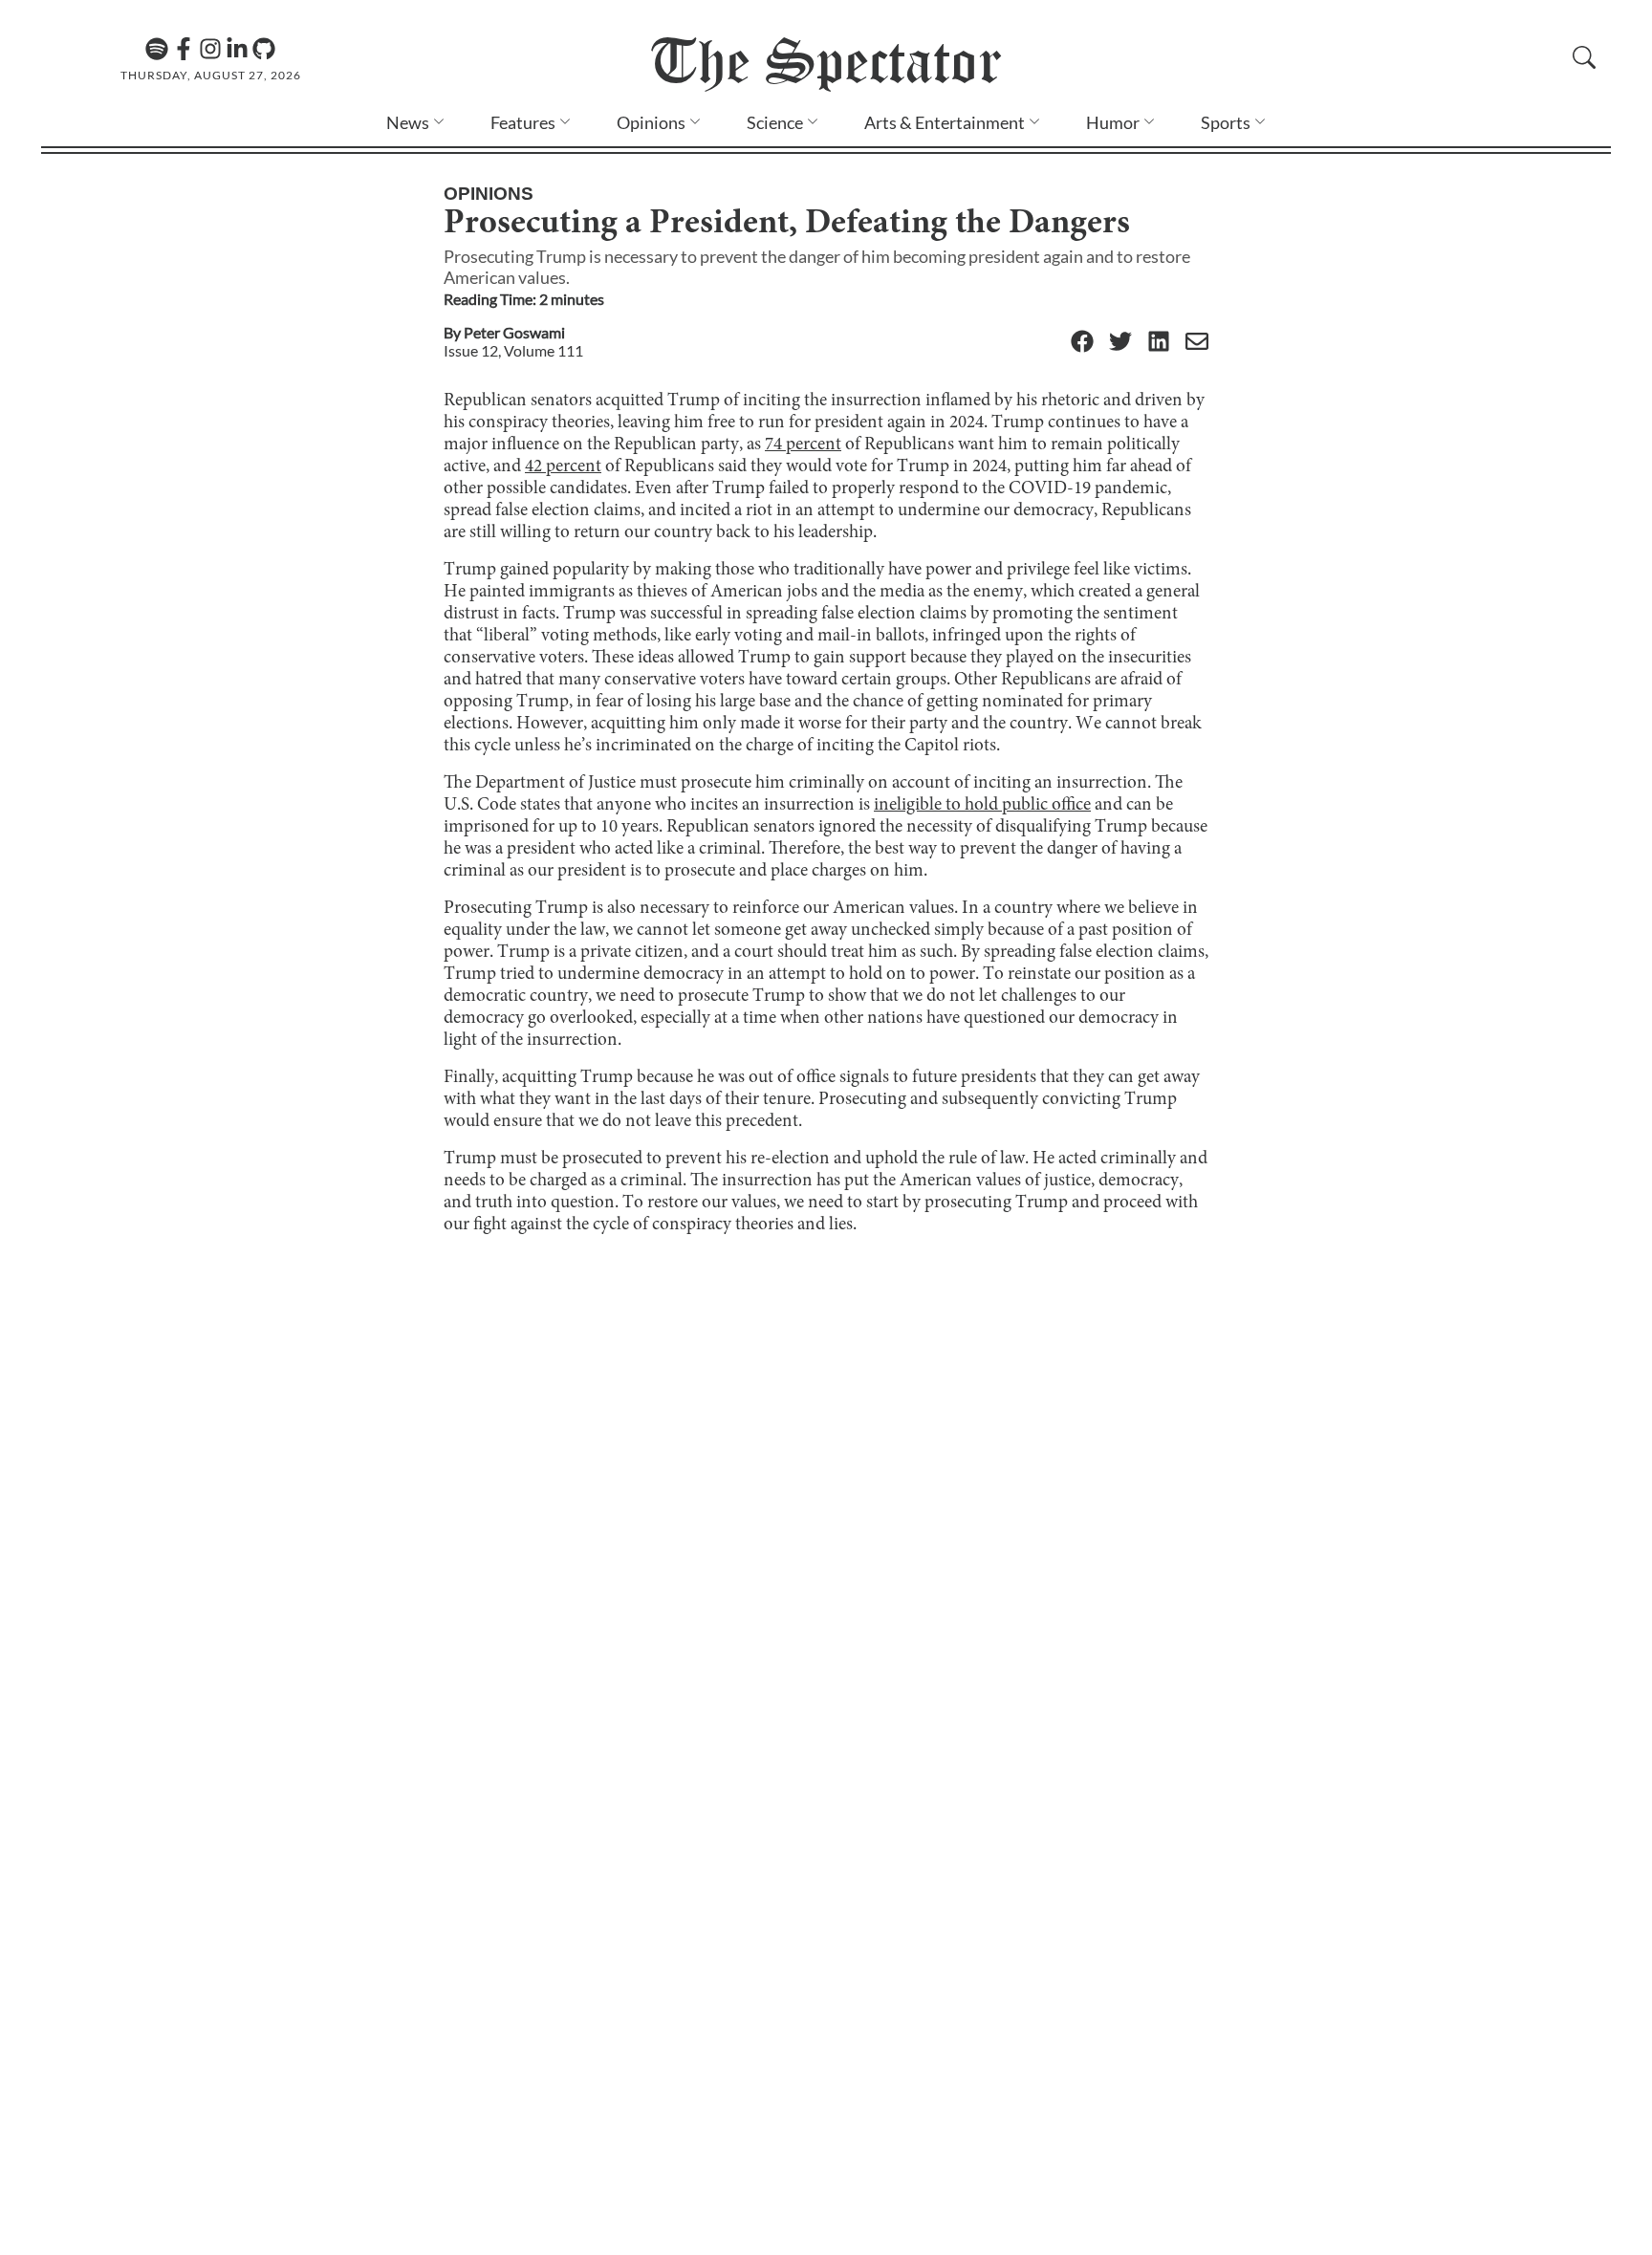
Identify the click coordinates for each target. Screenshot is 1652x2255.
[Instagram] (210, 49)
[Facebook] (184, 49)
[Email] (1197, 343)
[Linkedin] (237, 49)
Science (775, 122)
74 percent (803, 445)
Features (523, 122)
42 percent (563, 467)
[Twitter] (1120, 343)
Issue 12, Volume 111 (513, 350)
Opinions (651, 122)
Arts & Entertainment (945, 122)
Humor (1113, 122)
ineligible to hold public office (982, 805)
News (408, 122)
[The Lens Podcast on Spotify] (157, 49)
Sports (1226, 122)
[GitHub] (264, 49)
